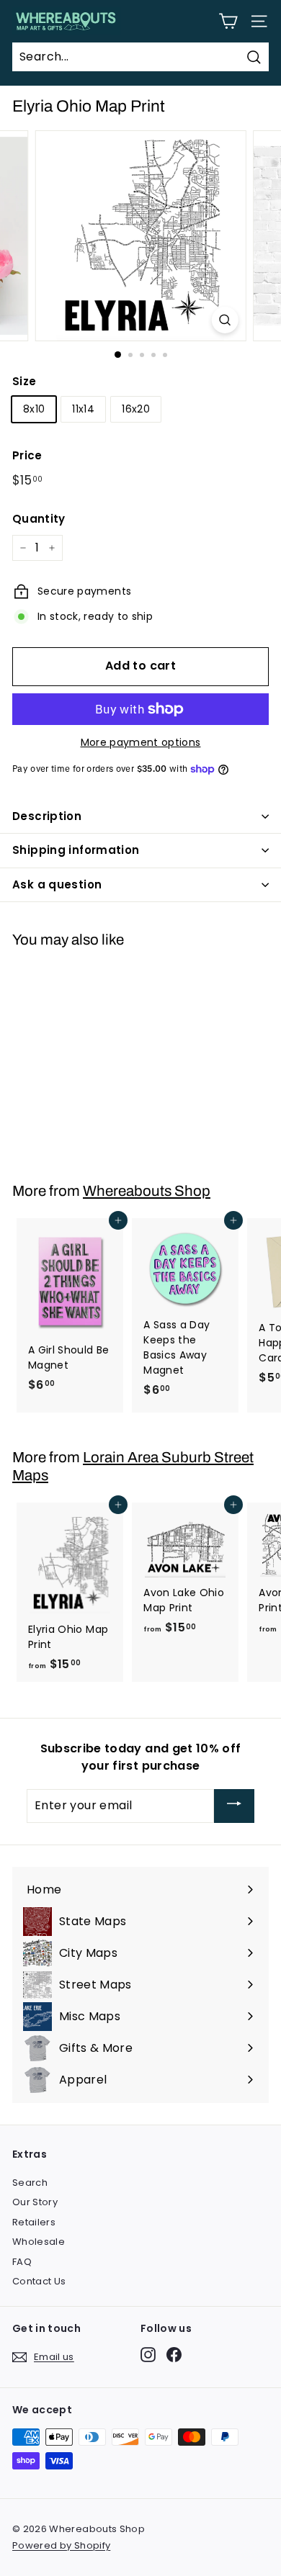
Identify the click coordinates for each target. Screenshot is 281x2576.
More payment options (141, 742)
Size (24, 381)
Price (27, 455)
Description (47, 816)
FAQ (22, 2262)
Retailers (34, 2222)
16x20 (136, 409)
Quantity (39, 519)
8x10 (34, 409)
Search (30, 2183)
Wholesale (39, 2242)
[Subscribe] (234, 1806)
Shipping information (76, 850)
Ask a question (57, 884)
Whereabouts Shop (147, 1191)
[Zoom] (224, 320)
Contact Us (39, 2281)
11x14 (83, 409)
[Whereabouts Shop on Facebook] (174, 2355)
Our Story (35, 2202)
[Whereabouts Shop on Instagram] (148, 2355)
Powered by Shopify (61, 2545)
